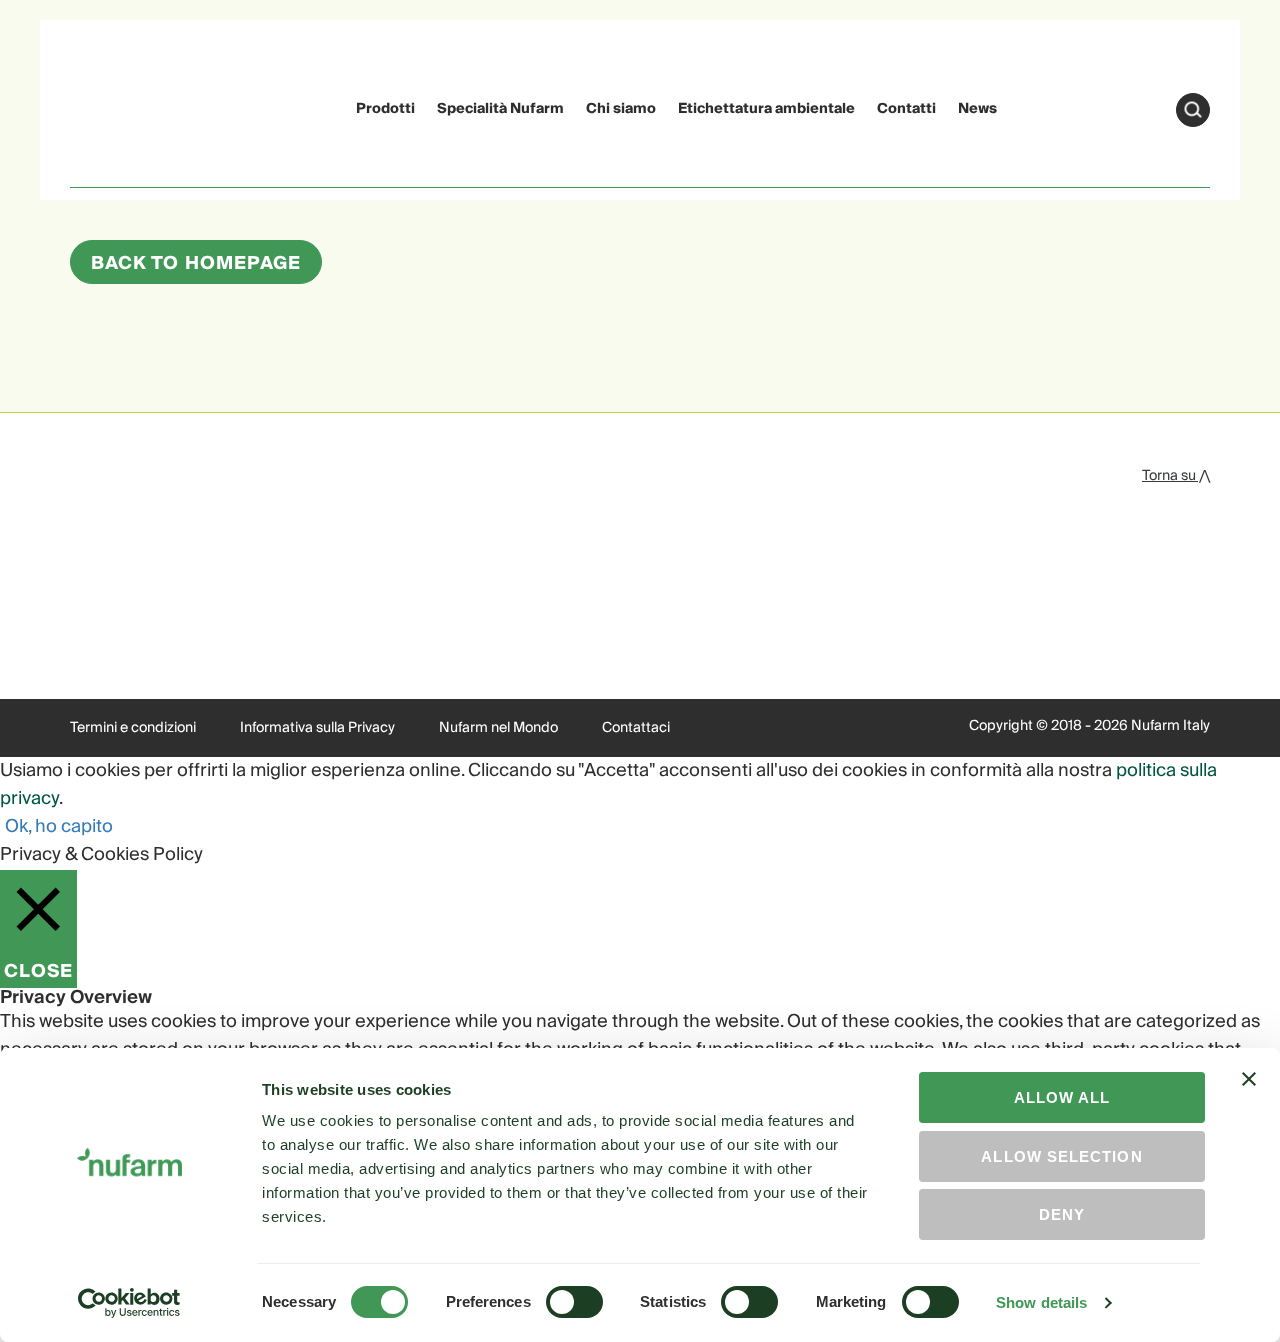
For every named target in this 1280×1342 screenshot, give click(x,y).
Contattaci (636, 728)
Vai (1193, 110)
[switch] (574, 1302)
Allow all (1062, 1097)
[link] (108, 106)
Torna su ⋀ (1176, 476)
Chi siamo (621, 109)
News (977, 109)
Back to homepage (196, 263)
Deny (1062, 1214)
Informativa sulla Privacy (317, 728)
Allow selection (1061, 1156)
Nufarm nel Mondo (498, 728)
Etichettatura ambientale (766, 109)
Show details (1041, 1302)
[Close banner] (1249, 1097)
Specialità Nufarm (500, 109)
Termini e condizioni (133, 728)
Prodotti (385, 109)
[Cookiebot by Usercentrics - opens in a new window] (129, 1303)
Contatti (906, 109)
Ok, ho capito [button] (59, 826)
